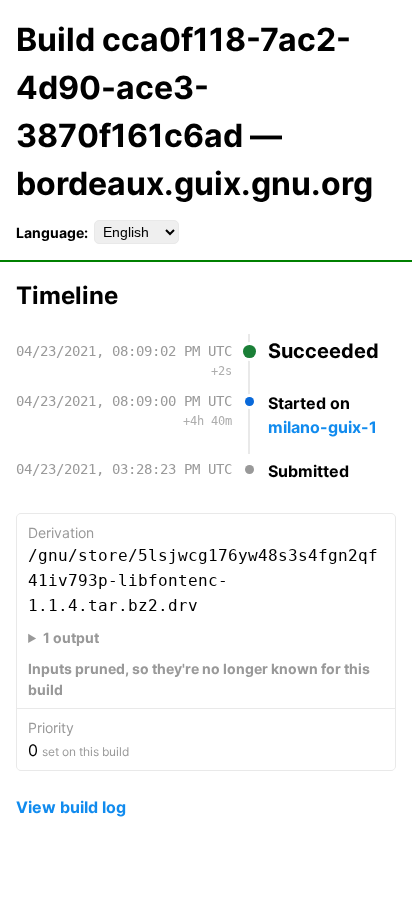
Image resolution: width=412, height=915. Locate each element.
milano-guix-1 (322, 427)
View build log (71, 807)
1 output (71, 637)
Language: (52, 232)
